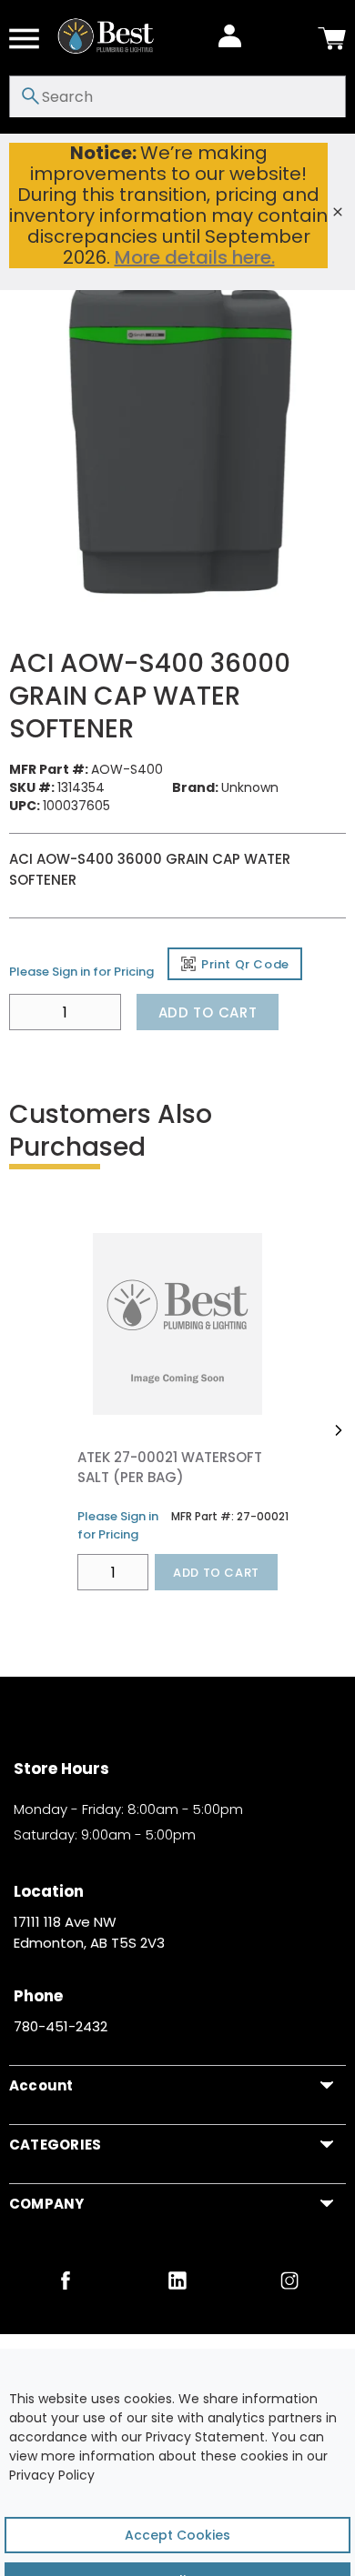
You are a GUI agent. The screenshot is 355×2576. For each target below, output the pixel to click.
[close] (338, 212)
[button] (338, 1430)
